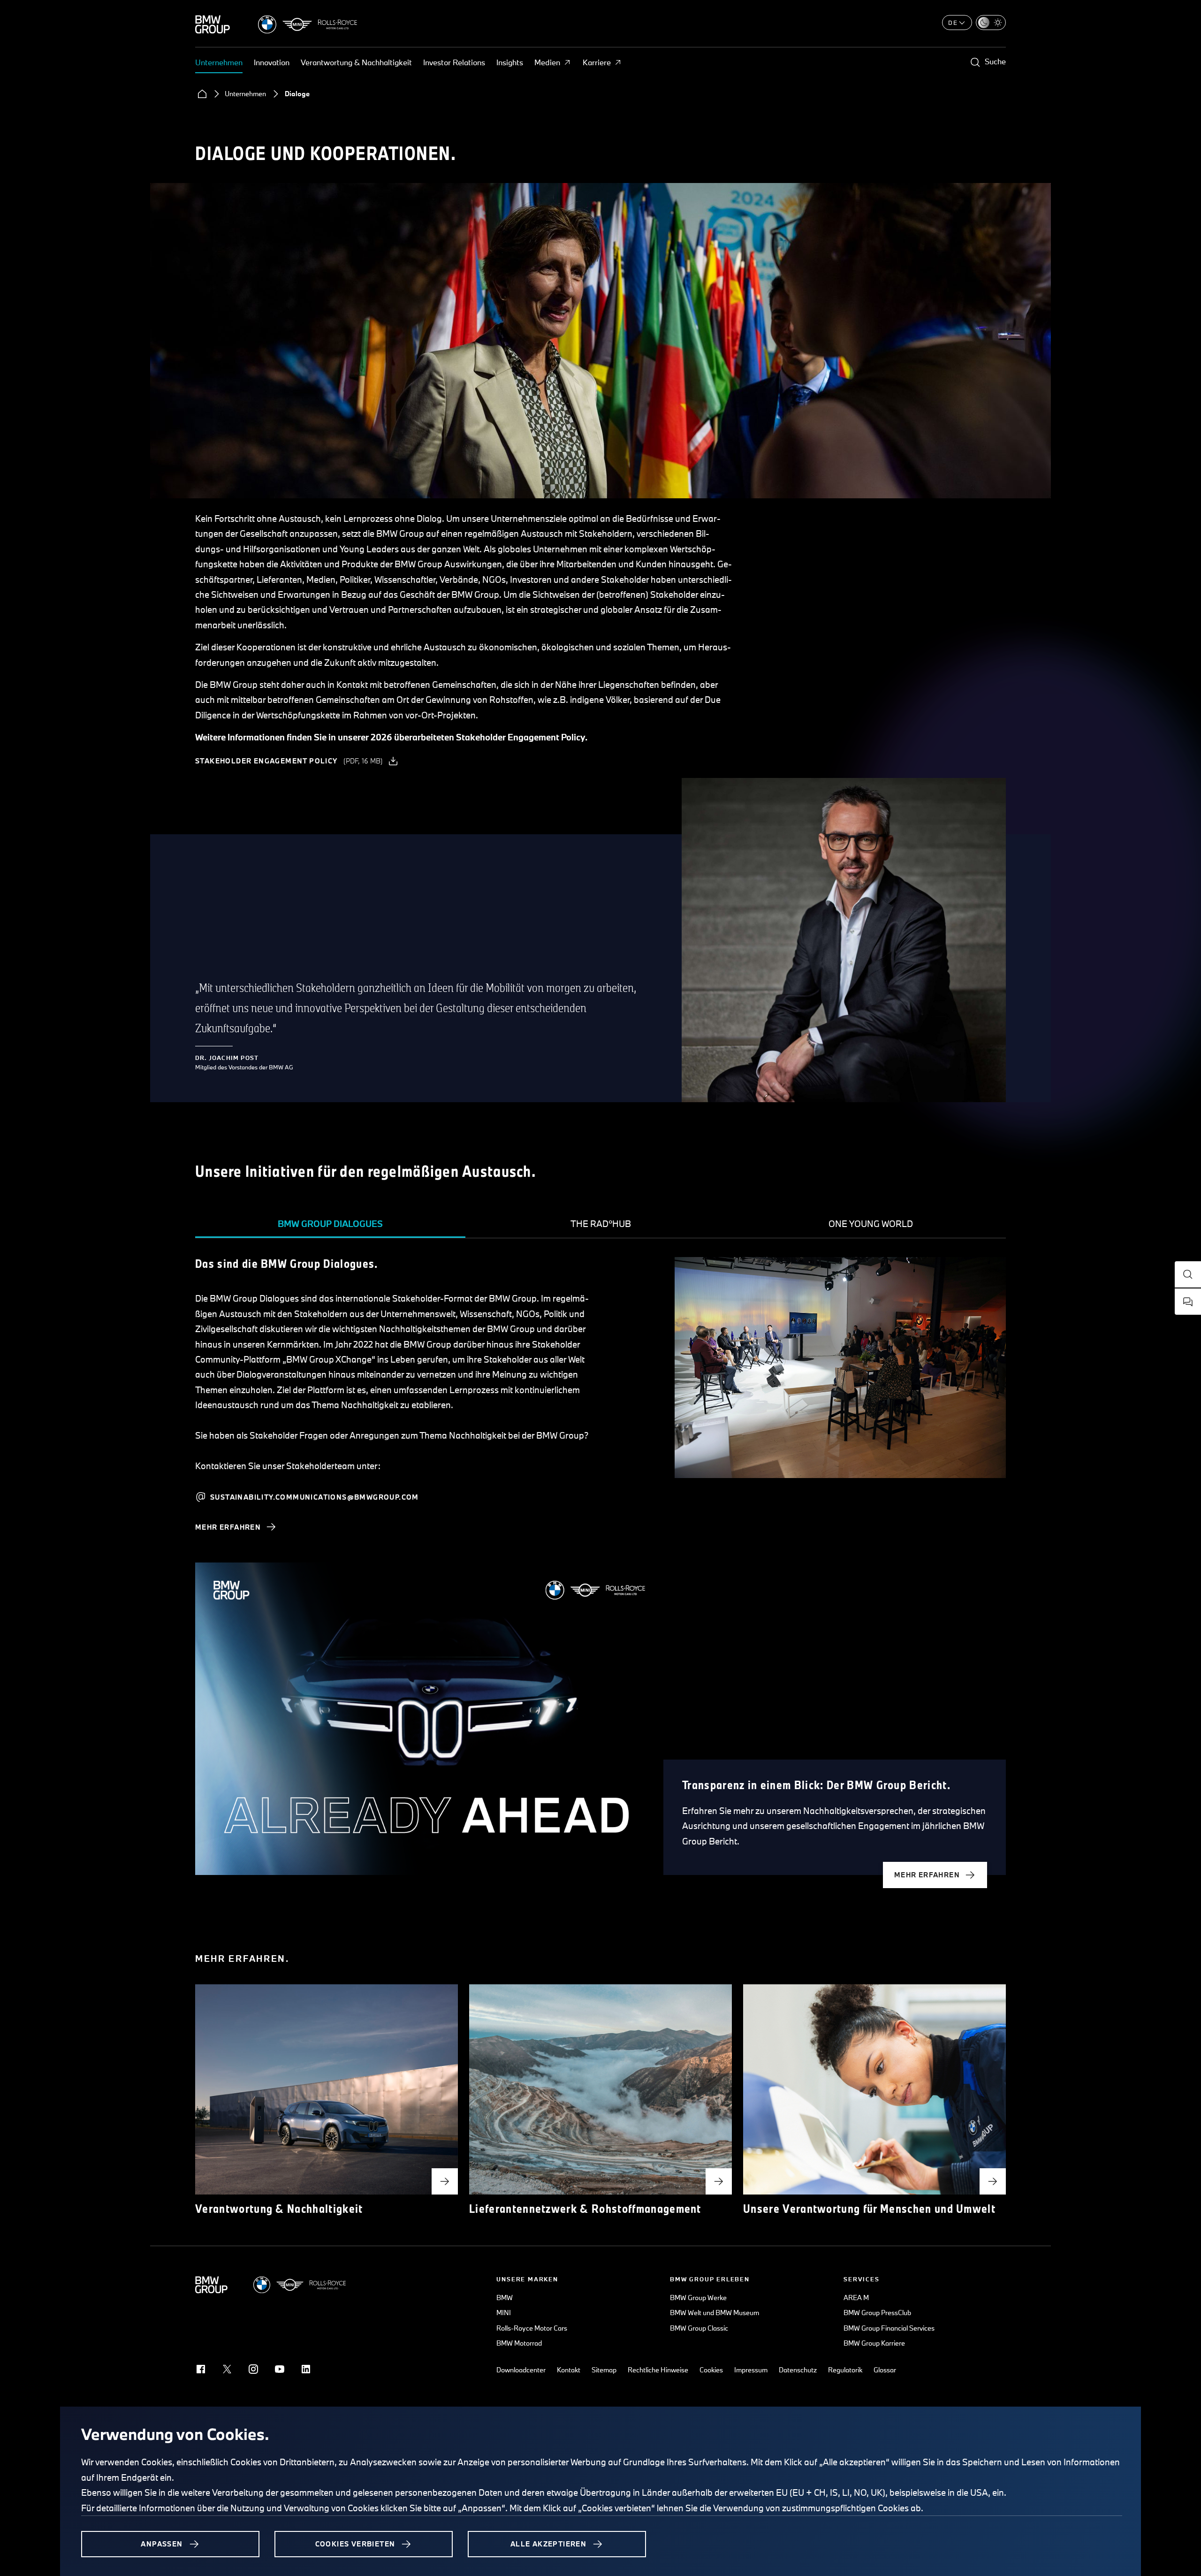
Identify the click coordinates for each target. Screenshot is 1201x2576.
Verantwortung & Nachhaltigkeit (356, 62)
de (953, 23)
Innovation (272, 62)
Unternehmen (219, 62)
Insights (510, 62)
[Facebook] (201, 2369)
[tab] (330, 1224)
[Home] (202, 94)
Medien (547, 62)
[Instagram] (253, 2369)
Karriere (597, 62)
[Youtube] (280, 2369)
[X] (227, 2369)
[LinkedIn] (306, 2369)
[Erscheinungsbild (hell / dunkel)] (991, 23)
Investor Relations (454, 62)
